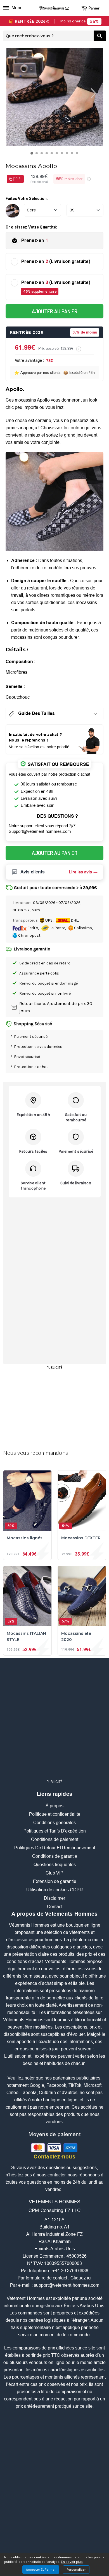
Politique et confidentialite (55, 1814)
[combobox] (48, 36)
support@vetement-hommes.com (67, 2285)
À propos (54, 1806)
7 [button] (63, 155)
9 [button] (73, 155)
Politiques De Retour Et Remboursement (55, 1848)
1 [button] (33, 155)
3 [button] (43, 155)
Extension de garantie (55, 1882)
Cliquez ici (81, 2278)
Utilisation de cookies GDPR (55, 1890)
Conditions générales (54, 1823)
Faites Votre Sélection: (27, 199)
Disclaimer (54, 1898)
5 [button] (53, 155)
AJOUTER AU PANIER (55, 312)
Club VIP (54, 1873)
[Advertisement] (54, 1407)
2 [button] (38, 155)
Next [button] (99, 93)
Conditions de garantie (55, 1856)
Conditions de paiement (55, 1840)
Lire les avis (80, 872)
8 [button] (68, 155)
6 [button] (58, 155)
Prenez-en (35, 241)
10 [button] (78, 155)
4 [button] (48, 155)
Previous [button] (11, 93)
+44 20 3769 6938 (70, 2271)
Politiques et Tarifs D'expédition (55, 1831)
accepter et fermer (41, 2570)
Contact (55, 1907)
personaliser (76, 2570)
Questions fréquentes (55, 1865)
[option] (55, 97)
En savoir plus (72, 2562)
